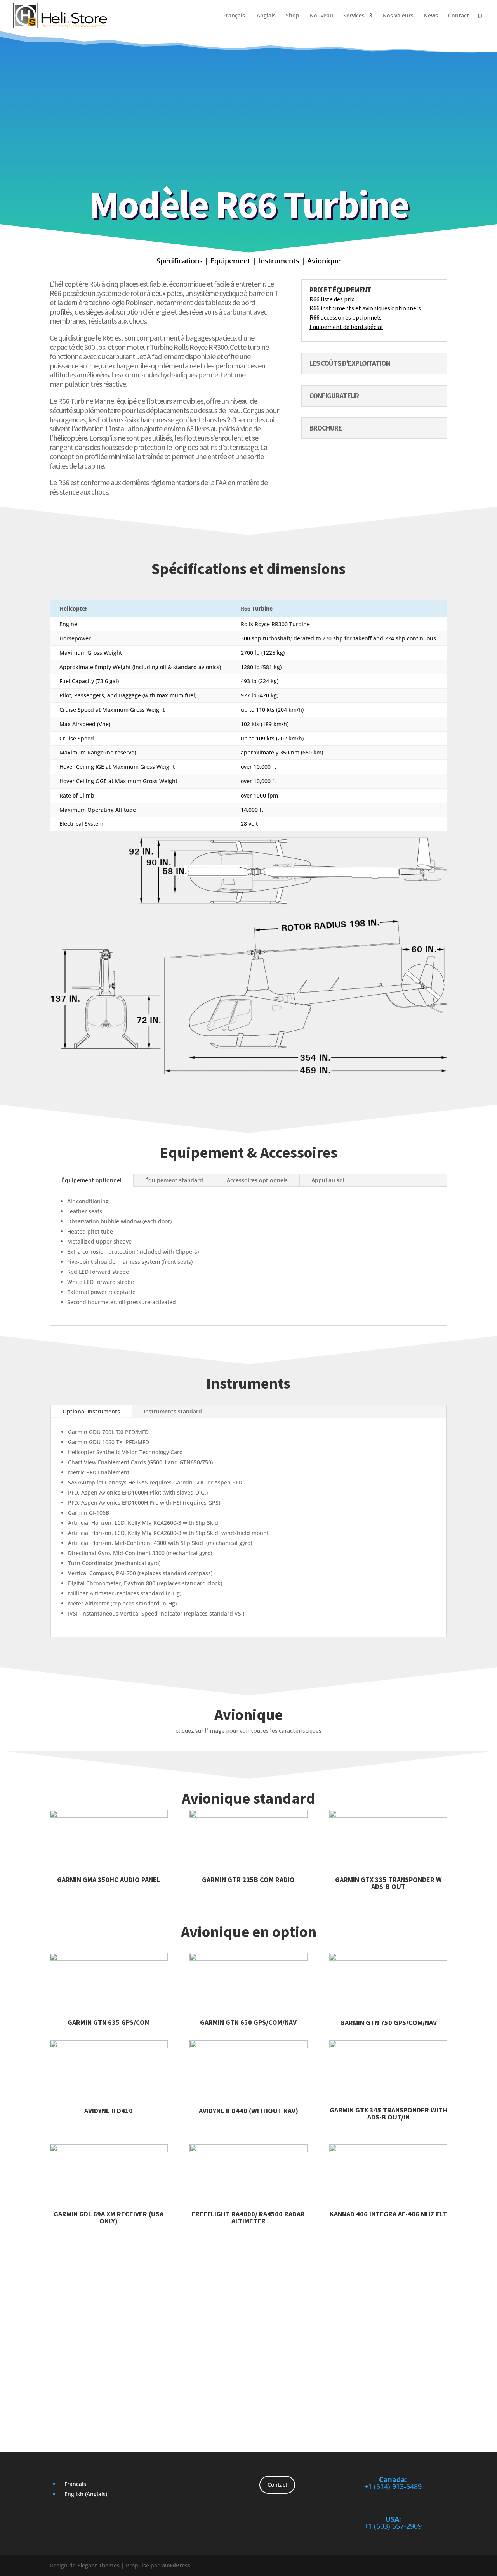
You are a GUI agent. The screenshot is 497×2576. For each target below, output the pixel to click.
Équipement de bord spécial (346, 327)
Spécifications (180, 261)
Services (354, 16)
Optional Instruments (91, 1411)
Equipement (230, 261)
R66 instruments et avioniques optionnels (365, 308)
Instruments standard (173, 1411)
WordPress (176, 2565)
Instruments (279, 261)
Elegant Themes (98, 2565)
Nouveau (321, 16)
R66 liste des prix (332, 299)
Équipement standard (174, 1180)
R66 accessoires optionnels (346, 317)
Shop (293, 16)
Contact (459, 16)
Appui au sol (328, 1180)
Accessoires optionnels (257, 1180)
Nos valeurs (398, 16)
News (431, 16)
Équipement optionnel (92, 1180)
